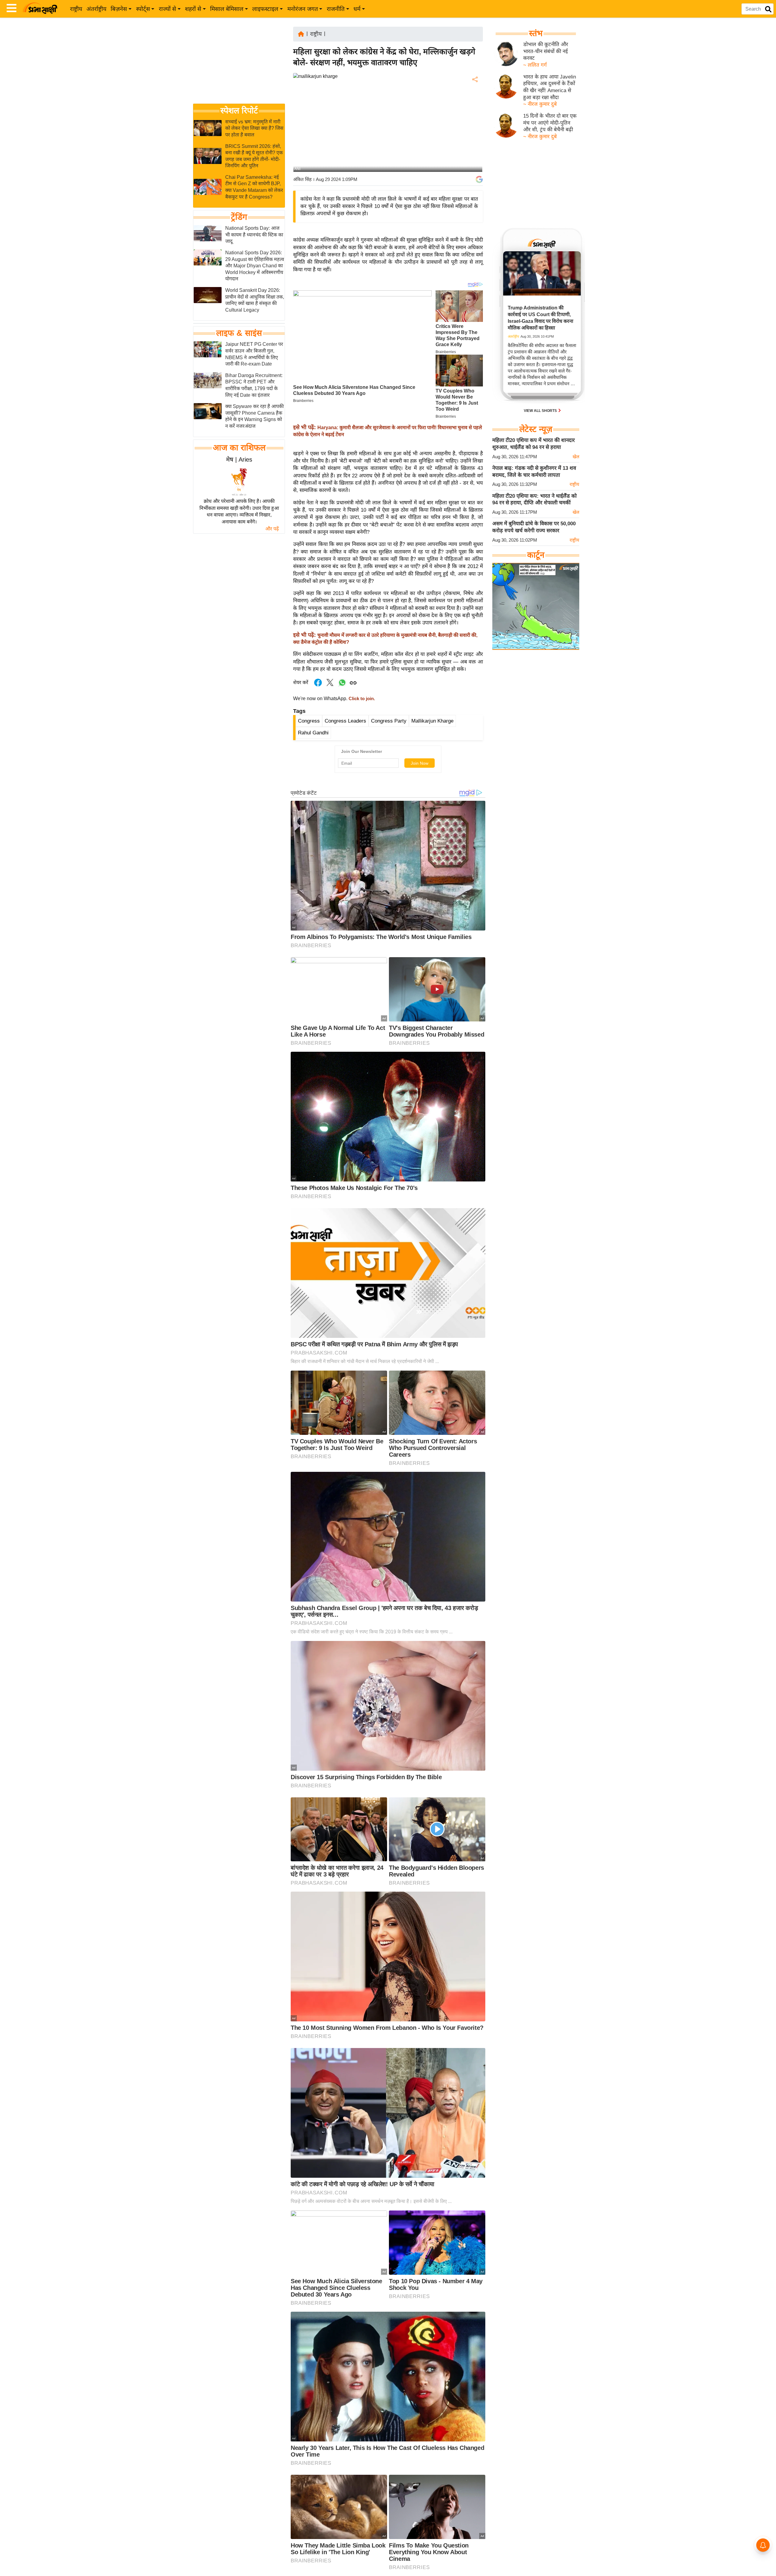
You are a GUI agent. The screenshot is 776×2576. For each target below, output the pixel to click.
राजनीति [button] (336, 9)
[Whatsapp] (342, 686)
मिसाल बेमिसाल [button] (227, 9)
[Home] (301, 33)
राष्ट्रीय (76, 9)
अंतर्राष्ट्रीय (96, 9)
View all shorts (541, 411)
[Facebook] (474, 98)
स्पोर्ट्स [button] (143, 9)
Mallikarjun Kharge (432, 721)
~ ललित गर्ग (535, 65)
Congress (309, 721)
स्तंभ (536, 33)
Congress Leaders (345, 721)
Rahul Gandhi (313, 733)
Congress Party (389, 721)
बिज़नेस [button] (119, 9)
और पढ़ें (272, 529)
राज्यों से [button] (167, 9)
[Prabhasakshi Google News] (479, 179)
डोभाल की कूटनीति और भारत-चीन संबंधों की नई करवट (546, 51)
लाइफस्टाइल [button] (265, 9)
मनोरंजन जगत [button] (303, 9)
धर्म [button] (357, 9)
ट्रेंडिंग (239, 217)
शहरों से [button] (193, 9)
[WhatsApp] (474, 124)
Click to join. (361, 699)
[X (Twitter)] (474, 111)
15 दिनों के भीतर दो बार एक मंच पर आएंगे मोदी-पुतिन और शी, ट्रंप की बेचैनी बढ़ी (550, 123)
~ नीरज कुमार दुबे (540, 104)
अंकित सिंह (302, 179)
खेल (576, 457)
